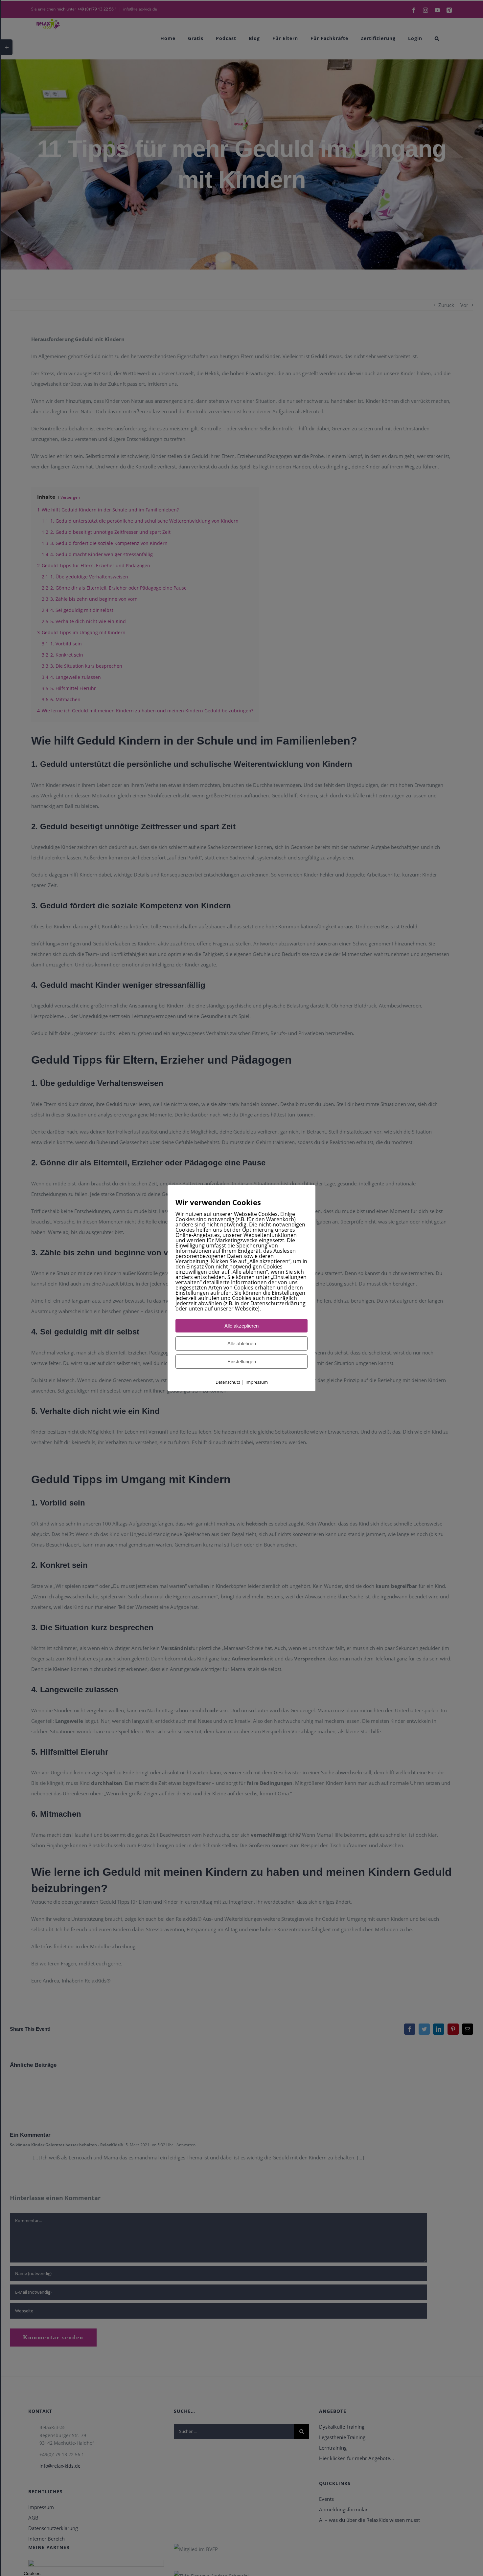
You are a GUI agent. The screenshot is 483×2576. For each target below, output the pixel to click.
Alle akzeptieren (241, 1326)
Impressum (257, 1382)
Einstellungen (242, 1362)
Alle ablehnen (242, 1343)
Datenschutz (228, 1382)
